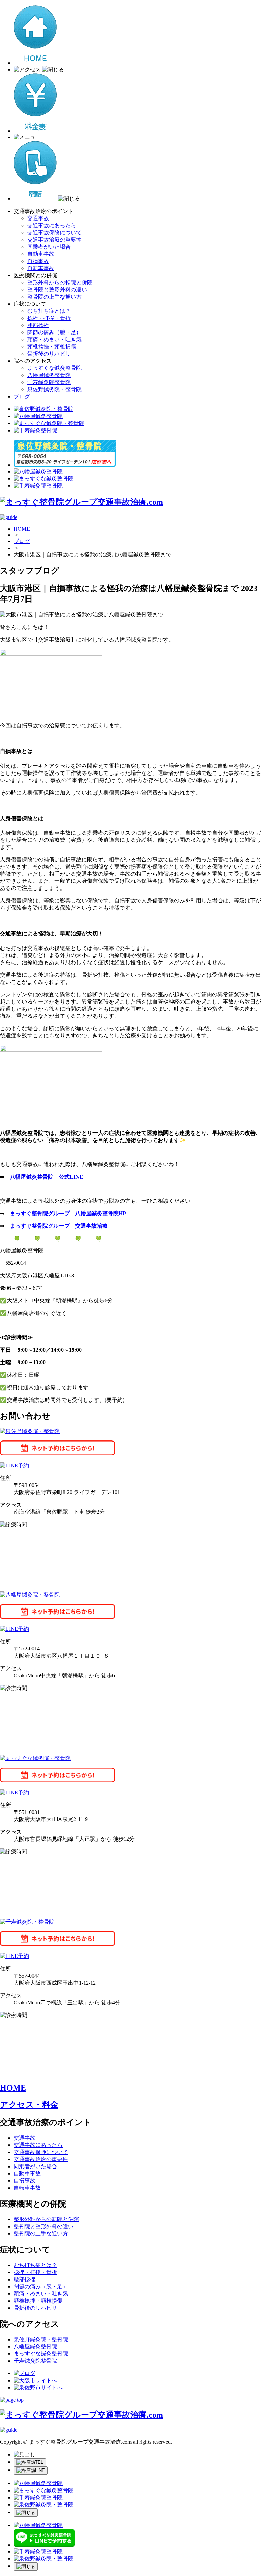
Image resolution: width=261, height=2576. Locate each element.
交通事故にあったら (52, 225)
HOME (22, 529)
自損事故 (38, 261)
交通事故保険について (54, 233)
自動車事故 (41, 254)
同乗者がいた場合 (49, 247)
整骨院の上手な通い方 (54, 297)
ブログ (22, 396)
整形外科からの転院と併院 (60, 282)
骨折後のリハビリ (49, 354)
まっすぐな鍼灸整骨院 (54, 368)
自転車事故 (41, 268)
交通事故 (38, 218)
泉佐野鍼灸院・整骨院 (54, 389)
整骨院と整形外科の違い (57, 290)
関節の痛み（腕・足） (54, 332)
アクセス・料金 (29, 2105)
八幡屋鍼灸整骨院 (49, 375)
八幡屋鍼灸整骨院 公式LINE (47, 1177)
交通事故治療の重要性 (54, 240)
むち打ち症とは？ (49, 311)
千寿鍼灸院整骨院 (49, 382)
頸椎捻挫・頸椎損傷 (52, 347)
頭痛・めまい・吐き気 (54, 339)
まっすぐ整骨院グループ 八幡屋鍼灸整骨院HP (68, 1213)
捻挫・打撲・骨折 (49, 318)
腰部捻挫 (38, 325)
